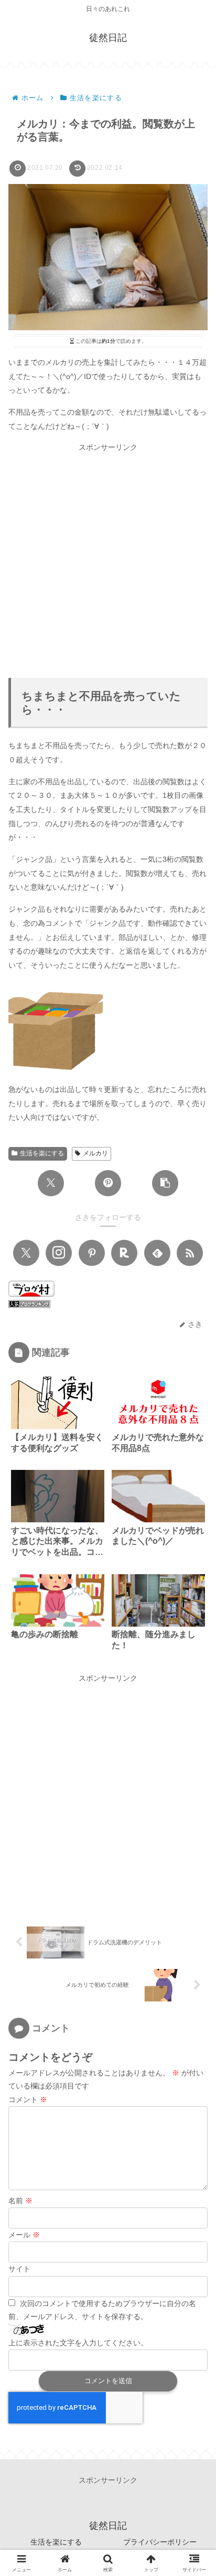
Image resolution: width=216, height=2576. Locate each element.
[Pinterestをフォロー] (92, 1253)
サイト (19, 2269)
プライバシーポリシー (160, 2542)
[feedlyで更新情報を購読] (157, 1253)
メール (24, 2235)
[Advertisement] (108, 562)
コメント (28, 2099)
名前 (20, 2201)
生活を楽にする (42, 1153)
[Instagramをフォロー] (59, 1253)
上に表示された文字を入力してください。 (78, 2343)
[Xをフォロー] (26, 1253)
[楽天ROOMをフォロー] (124, 1253)
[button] (165, 1183)
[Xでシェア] (51, 1183)
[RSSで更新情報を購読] (190, 1253)
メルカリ (95, 1153)
